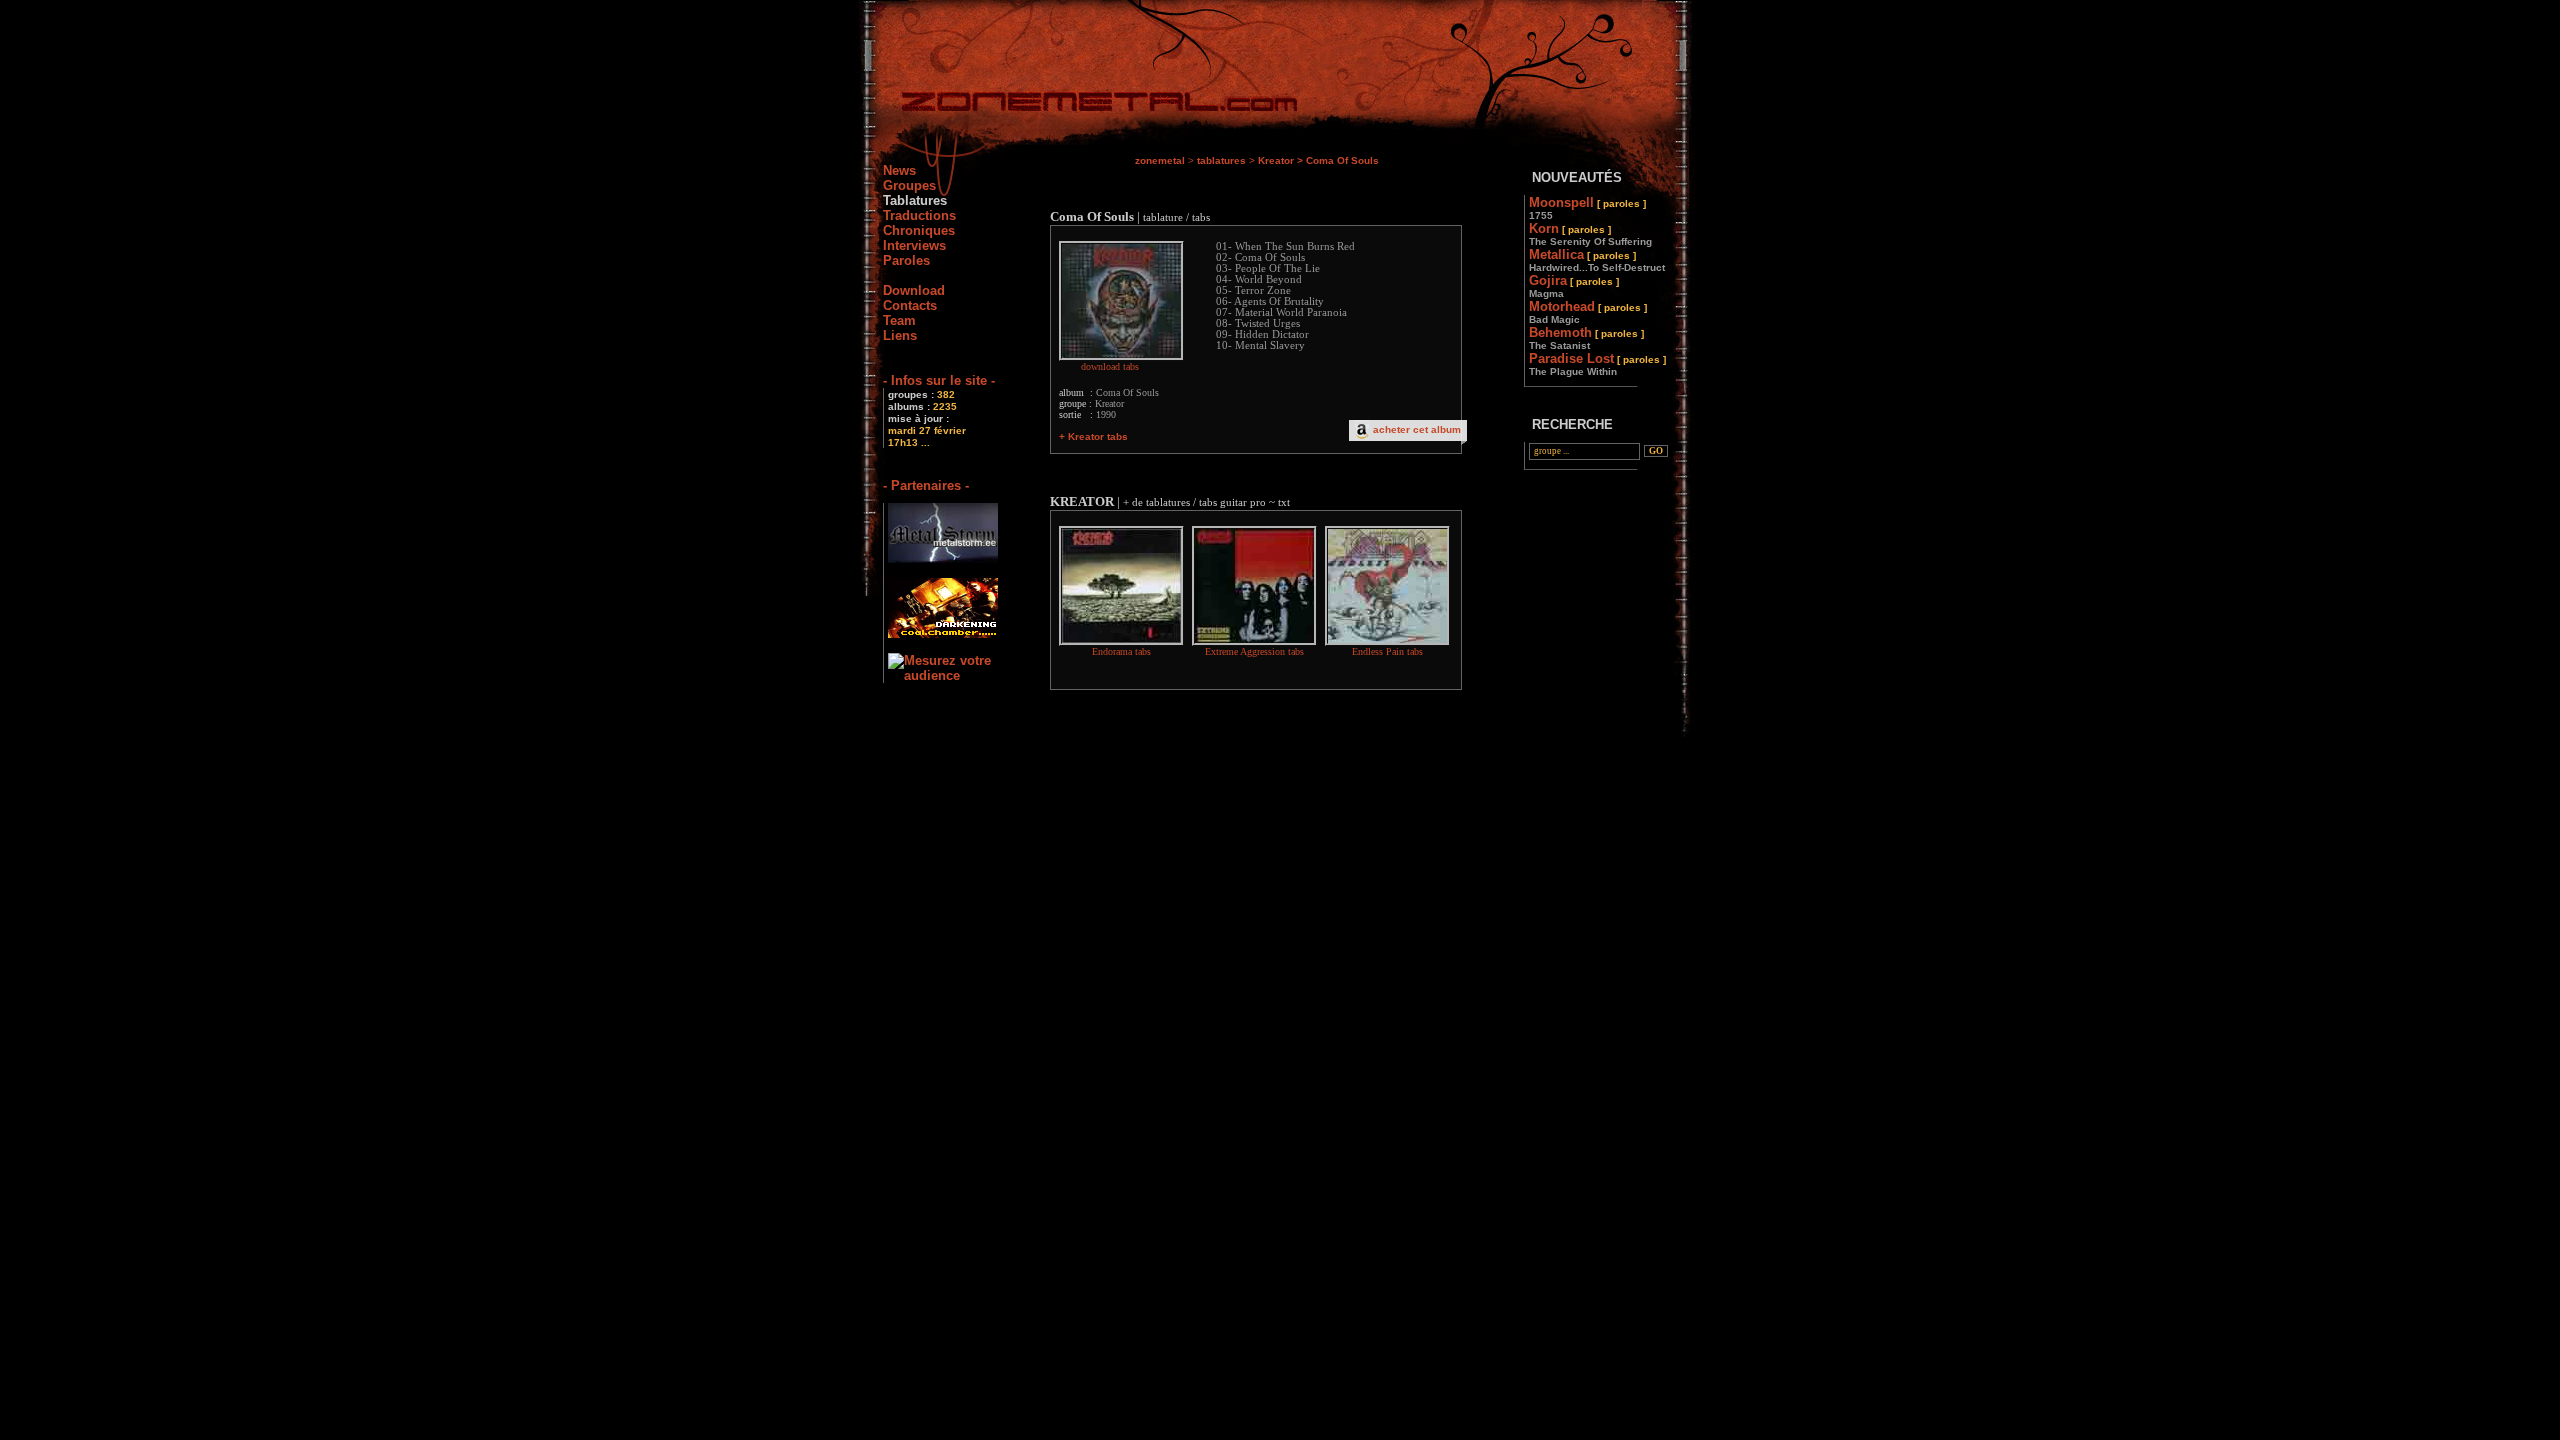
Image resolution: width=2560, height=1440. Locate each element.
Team (899, 320)
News (899, 170)
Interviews (914, 245)
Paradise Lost (1597, 364)
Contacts (910, 305)
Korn (1590, 234)
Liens (900, 335)
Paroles (906, 260)
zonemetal (1160, 160)
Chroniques (919, 230)
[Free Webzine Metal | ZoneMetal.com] (1079, 105)
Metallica (1597, 260)
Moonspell (1587, 208)
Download (914, 290)
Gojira (1574, 286)
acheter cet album (1417, 429)
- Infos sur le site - (939, 380)
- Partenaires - (926, 485)
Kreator (1276, 160)
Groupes (909, 185)
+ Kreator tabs (1093, 436)
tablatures (1221, 160)
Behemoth (1586, 338)
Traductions (919, 215)
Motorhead (1588, 312)
